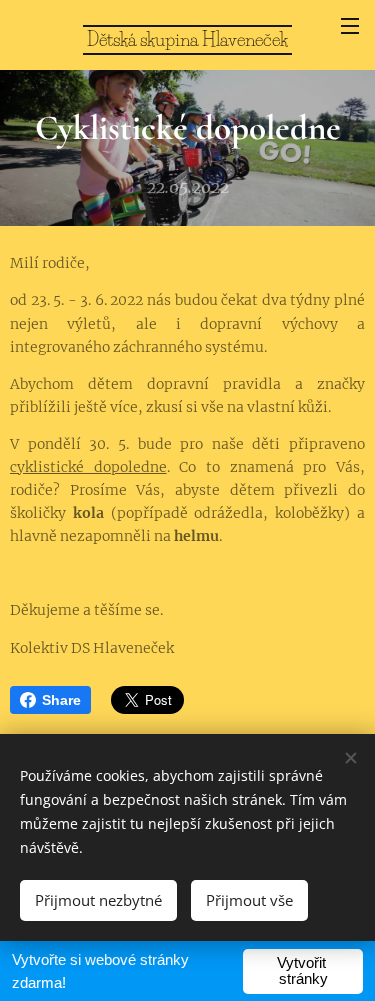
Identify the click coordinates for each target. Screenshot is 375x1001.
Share (61, 700)
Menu (350, 25)
